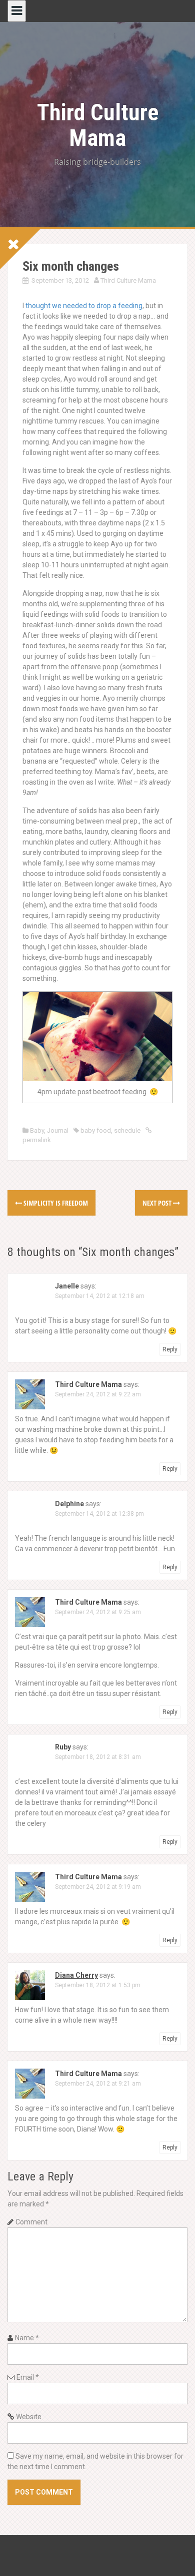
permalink (37, 1140)
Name (27, 2338)
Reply (170, 1349)
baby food (96, 1130)
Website (29, 2417)
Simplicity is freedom (55, 1203)
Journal (58, 1130)
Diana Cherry (76, 1975)
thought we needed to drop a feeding (84, 306)
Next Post (158, 1203)
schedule (127, 1130)
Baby (37, 1130)
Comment (31, 2222)
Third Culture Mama (98, 125)
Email (28, 2377)
